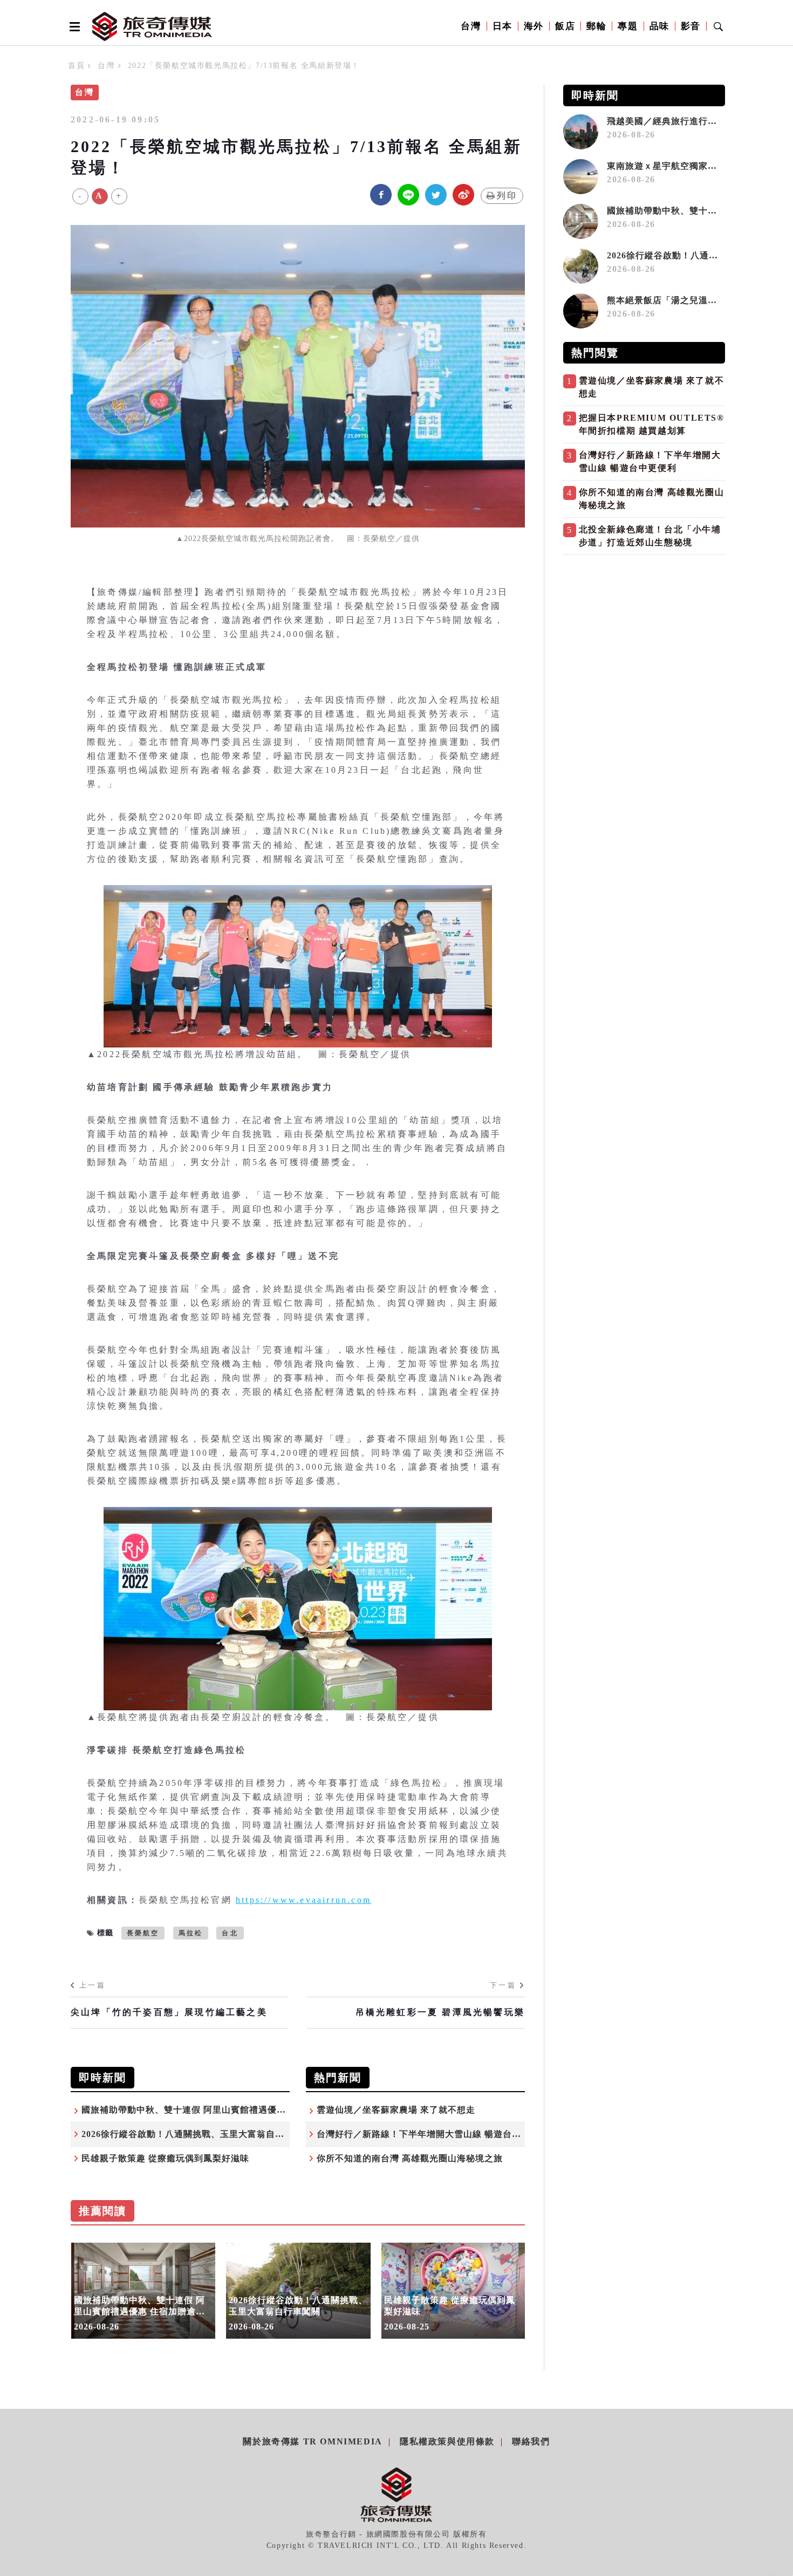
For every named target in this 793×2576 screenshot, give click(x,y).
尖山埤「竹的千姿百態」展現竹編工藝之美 (169, 2012)
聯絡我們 (531, 2441)
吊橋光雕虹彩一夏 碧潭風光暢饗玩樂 (440, 2012)
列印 (507, 196)
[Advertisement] (644, 636)
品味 (659, 26)
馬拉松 (191, 1933)
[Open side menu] (73, 26)
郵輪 (596, 26)
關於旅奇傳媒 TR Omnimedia (312, 2441)
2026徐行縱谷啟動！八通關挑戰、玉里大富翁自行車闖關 (197, 2134)
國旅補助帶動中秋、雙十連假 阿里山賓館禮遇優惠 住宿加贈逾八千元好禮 (231, 2110)
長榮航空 (143, 1933)
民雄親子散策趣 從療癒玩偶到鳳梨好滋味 (170, 2158)
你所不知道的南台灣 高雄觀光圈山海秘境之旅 (410, 2158)
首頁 (76, 66)
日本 (503, 26)
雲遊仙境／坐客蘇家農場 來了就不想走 (396, 2110)
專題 (628, 26)
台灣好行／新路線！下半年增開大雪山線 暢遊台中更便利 (433, 2134)
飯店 (565, 26)
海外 (534, 26)
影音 (691, 26)
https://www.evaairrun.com (303, 1900)
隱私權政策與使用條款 (447, 2441)
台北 (230, 1933)
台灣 (471, 26)
